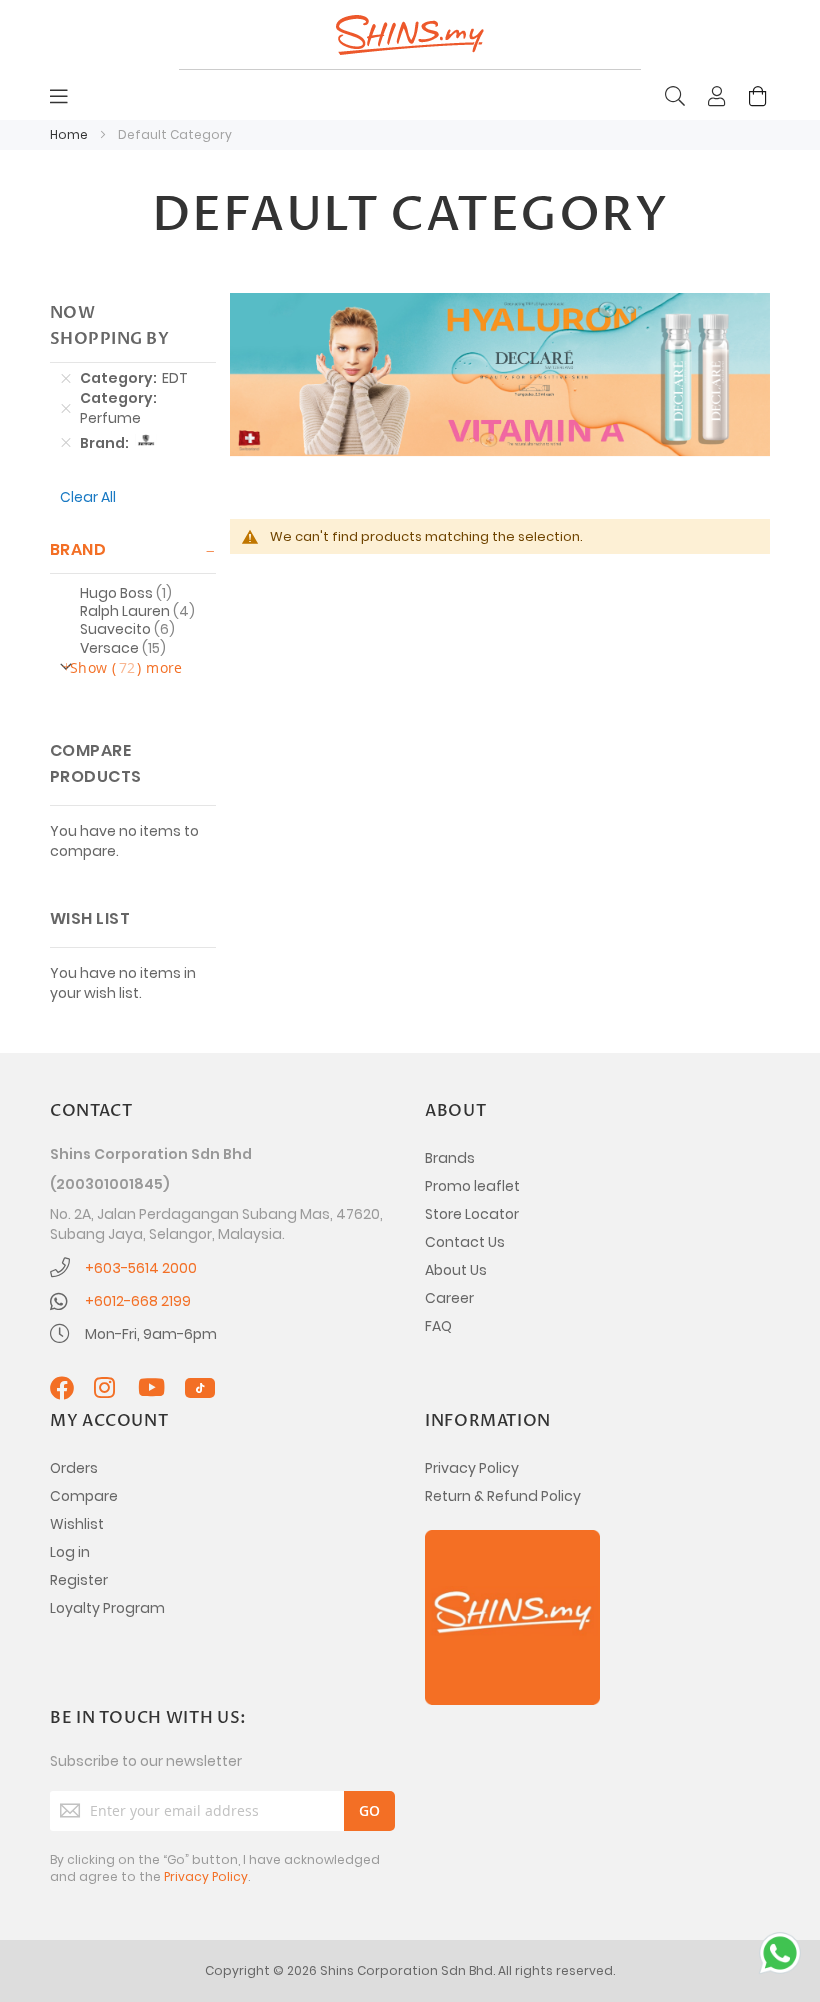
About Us (456, 1270)
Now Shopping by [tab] (109, 326)
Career (449, 1298)
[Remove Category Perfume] (66, 408)
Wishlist (77, 1524)
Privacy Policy (472, 1468)
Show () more (126, 667)
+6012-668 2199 (138, 1301)
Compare (84, 1496)
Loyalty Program (107, 1608)
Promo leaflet (472, 1186)
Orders (74, 1468)
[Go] (369, 1811)
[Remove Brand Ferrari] (66, 443)
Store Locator (472, 1214)
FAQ (438, 1326)
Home (70, 134)
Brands (450, 1158)
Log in (70, 1552)
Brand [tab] (78, 549)
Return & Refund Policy (503, 1496)
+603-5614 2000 (141, 1268)
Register (79, 1580)
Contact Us (465, 1242)
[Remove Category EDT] (66, 378)
